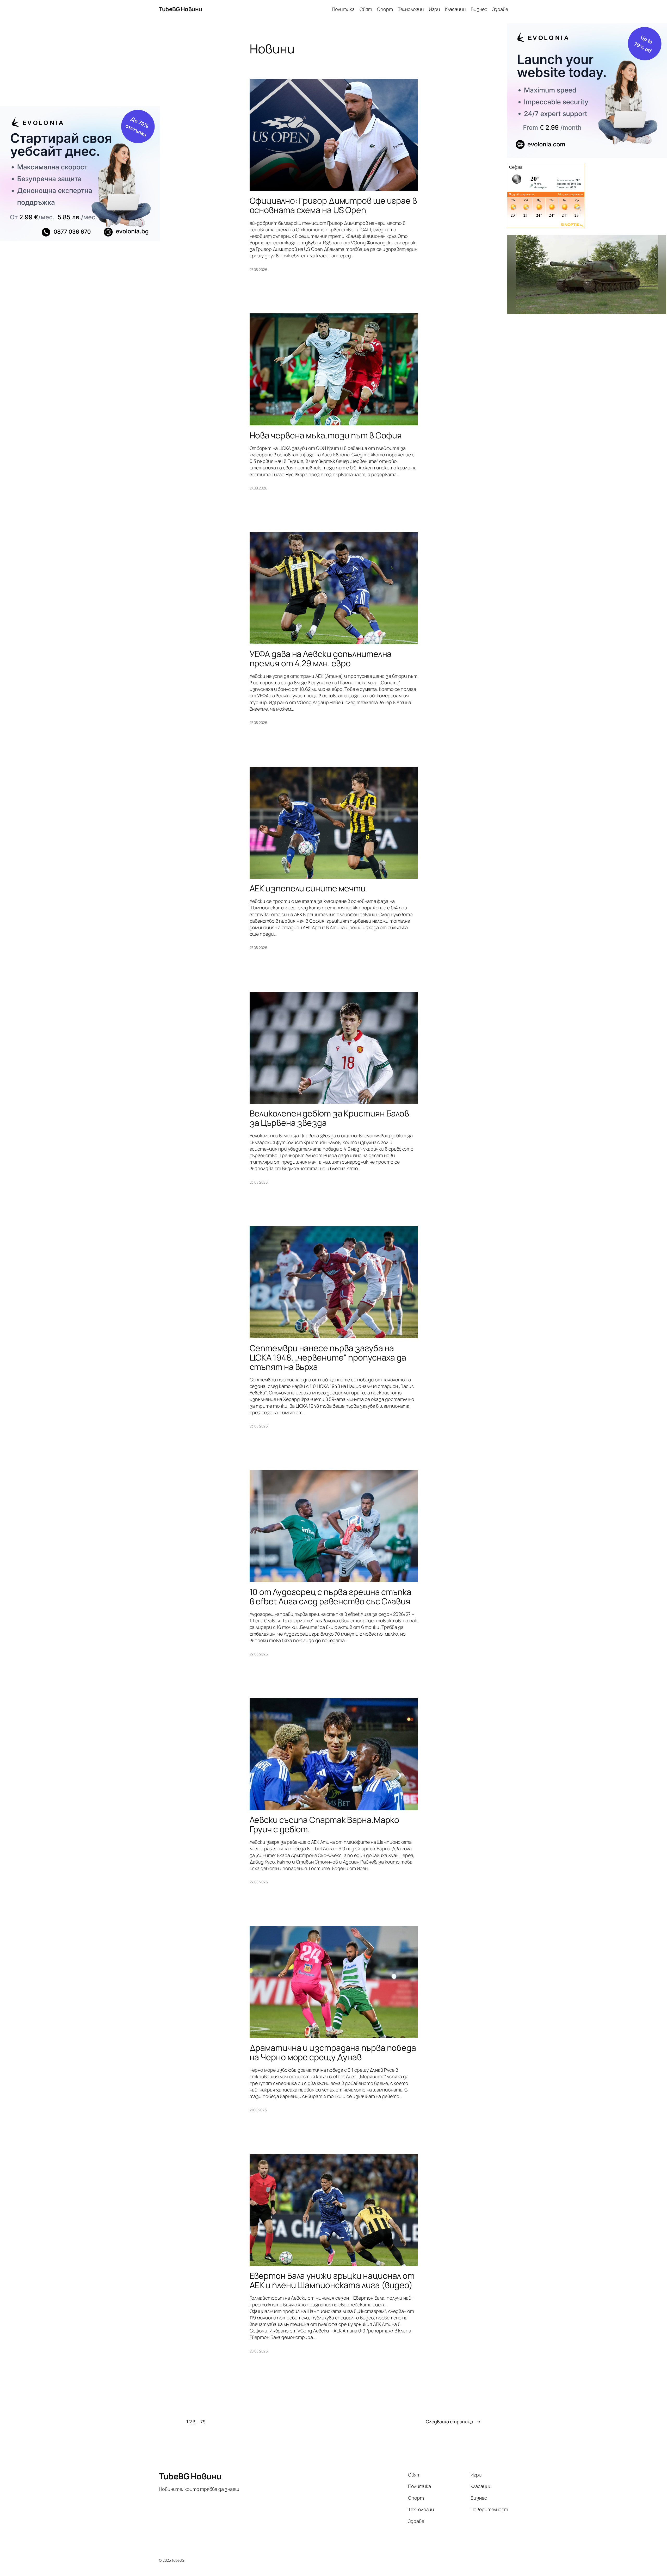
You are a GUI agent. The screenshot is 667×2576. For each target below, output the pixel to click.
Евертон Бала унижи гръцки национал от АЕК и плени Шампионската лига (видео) (332, 2280)
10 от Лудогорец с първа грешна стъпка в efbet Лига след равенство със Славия (331, 1597)
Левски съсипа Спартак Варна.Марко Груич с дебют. (325, 1824)
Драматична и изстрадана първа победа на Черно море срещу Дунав (333, 2052)
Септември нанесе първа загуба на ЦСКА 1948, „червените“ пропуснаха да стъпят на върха (328, 1357)
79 (203, 2422)
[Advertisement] (80, 65)
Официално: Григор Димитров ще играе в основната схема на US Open (333, 205)
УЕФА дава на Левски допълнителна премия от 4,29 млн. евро (321, 659)
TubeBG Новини (181, 9)
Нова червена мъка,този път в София (326, 435)
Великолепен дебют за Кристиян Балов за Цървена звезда (329, 1118)
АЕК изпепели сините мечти (308, 888)
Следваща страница (453, 2422)
